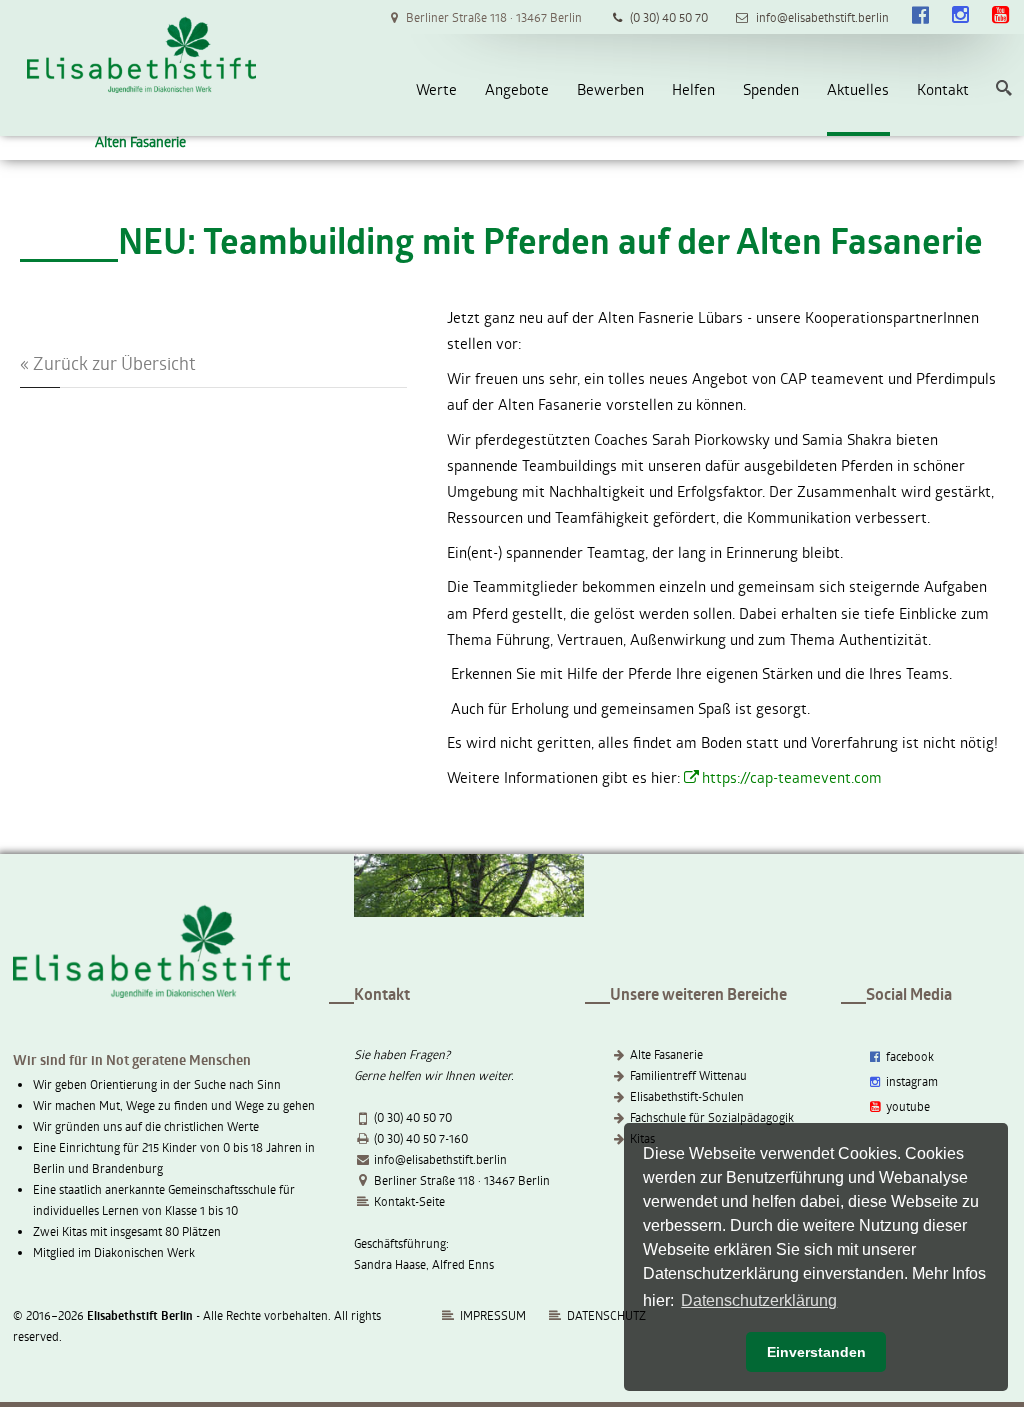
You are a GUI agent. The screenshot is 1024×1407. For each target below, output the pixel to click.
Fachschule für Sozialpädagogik (712, 1117)
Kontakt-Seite (409, 1201)
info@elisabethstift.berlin (440, 1159)
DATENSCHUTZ (606, 1315)
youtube (906, 1106)
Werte (436, 89)
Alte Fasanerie (666, 1054)
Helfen (693, 89)
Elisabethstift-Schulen (687, 1096)
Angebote (517, 89)
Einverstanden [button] (816, 1352)
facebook (908, 1056)
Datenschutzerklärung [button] (759, 1300)
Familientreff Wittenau (688, 1075)
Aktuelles (858, 89)
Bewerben (610, 89)
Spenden (771, 89)
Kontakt (943, 89)
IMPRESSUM (491, 1315)
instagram (910, 1081)
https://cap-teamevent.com (792, 777)
